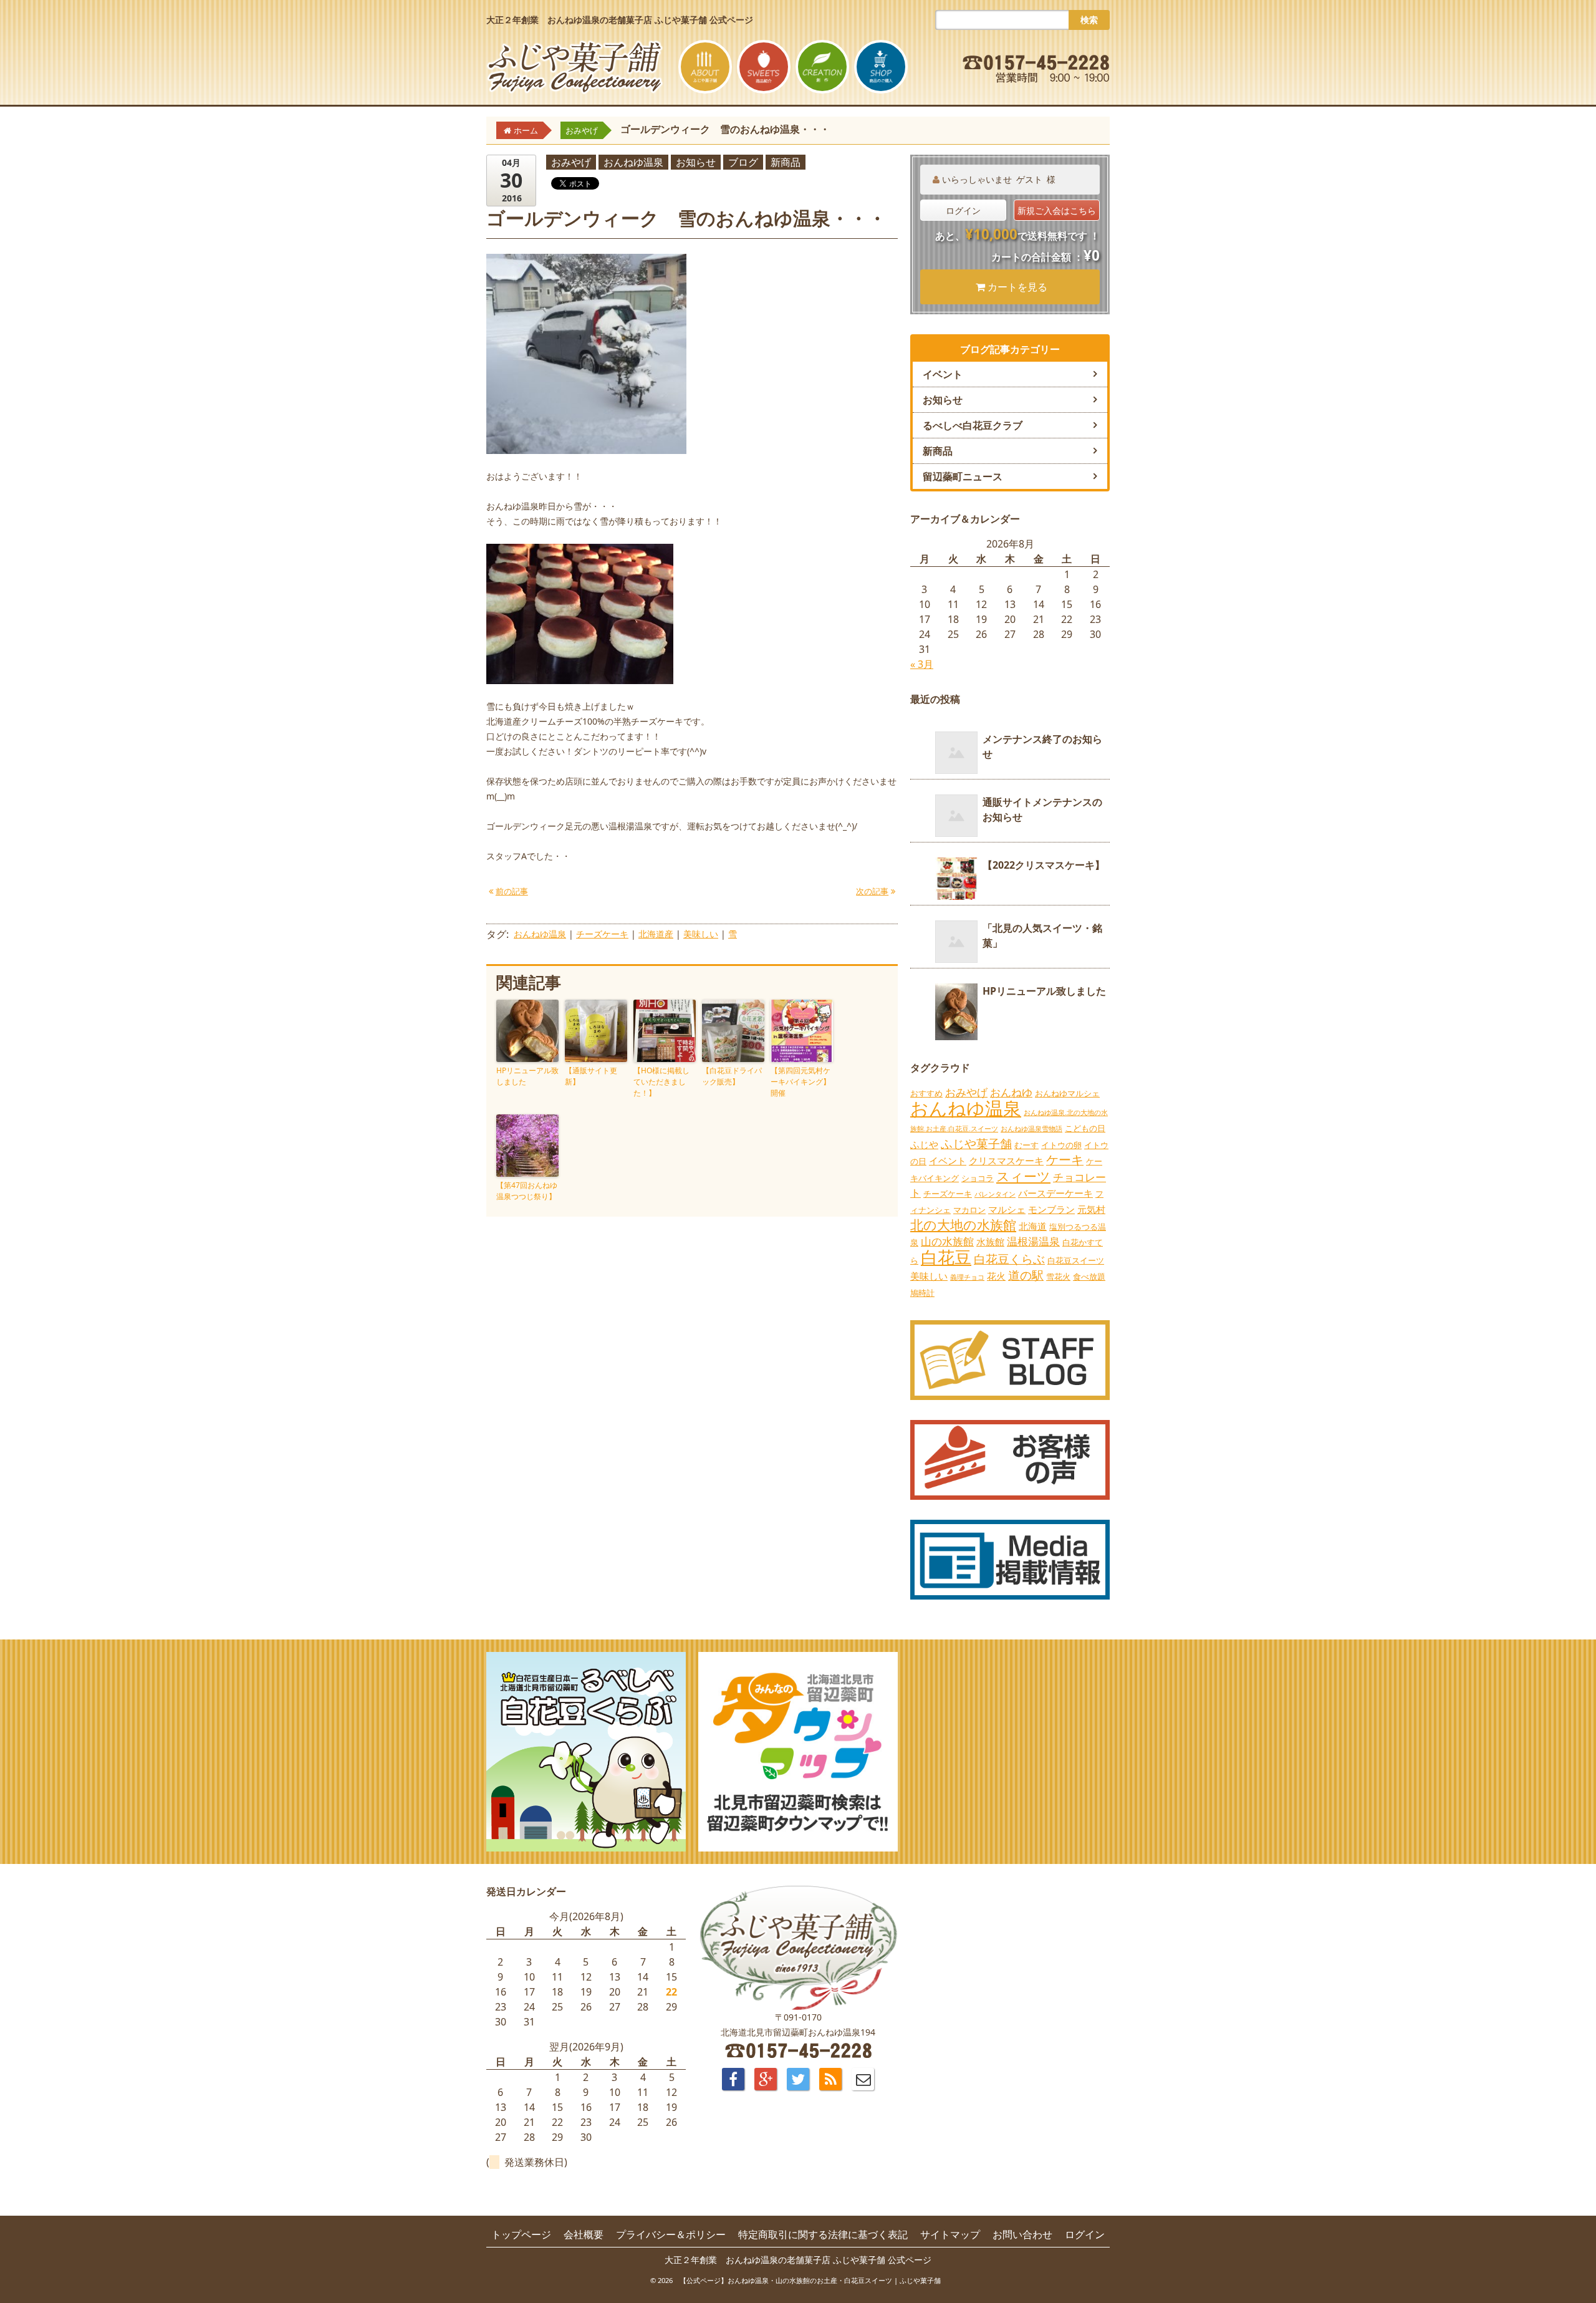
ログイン (963, 210)
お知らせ (696, 162)
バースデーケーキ (1055, 1193)
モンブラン (1051, 1209)
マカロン (969, 1210)
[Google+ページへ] (766, 2079)
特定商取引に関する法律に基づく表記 (823, 2234)
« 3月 (922, 664)
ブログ (743, 162)
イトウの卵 (1061, 1145)
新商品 (786, 162)
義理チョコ (967, 1277)
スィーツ (1023, 1176)
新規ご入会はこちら (1057, 210)
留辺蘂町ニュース (963, 476)
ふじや (924, 1144)
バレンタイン (995, 1194)
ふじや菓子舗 (976, 1144)
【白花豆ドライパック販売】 (732, 1076)
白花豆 (946, 1257)
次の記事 (872, 891)
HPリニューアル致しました (527, 1076)
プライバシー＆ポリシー (671, 2234)
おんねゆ (1011, 1092)
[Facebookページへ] (733, 2079)
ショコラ (978, 1178)
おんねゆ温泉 (633, 162)
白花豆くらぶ (1009, 1259)
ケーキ (1065, 1160)
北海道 (1033, 1226)
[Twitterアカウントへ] (798, 2079)
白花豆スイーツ (1076, 1260)
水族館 (990, 1242)
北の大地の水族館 (963, 1224)
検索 (1089, 20)
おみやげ (571, 162)
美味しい (701, 934)
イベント (943, 374)
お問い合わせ (1022, 2234)
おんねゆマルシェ (1067, 1093)
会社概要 (584, 2234)
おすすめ (926, 1093)
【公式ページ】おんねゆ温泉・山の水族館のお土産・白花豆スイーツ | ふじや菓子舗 (810, 2280)
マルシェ (1007, 1209)
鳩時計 (922, 1293)
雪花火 (1058, 1277)
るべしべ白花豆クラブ (973, 425)
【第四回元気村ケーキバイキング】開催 (800, 1082)
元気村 (1091, 1209)
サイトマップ (950, 2234)
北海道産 (656, 934)
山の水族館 (947, 1241)
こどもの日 (1085, 1128)
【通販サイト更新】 (591, 1076)
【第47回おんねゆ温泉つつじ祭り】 (527, 1191)
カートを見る (1017, 287)
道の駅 (1026, 1275)
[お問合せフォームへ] (863, 2079)
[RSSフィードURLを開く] (830, 2079)
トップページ (521, 2234)
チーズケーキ (602, 934)
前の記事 (512, 891)
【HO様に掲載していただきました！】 (661, 1082)
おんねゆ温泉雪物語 (1031, 1129)
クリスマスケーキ (1006, 1161)
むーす (1026, 1145)
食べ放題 (1089, 1277)
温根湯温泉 (1033, 1241)
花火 (996, 1276)
